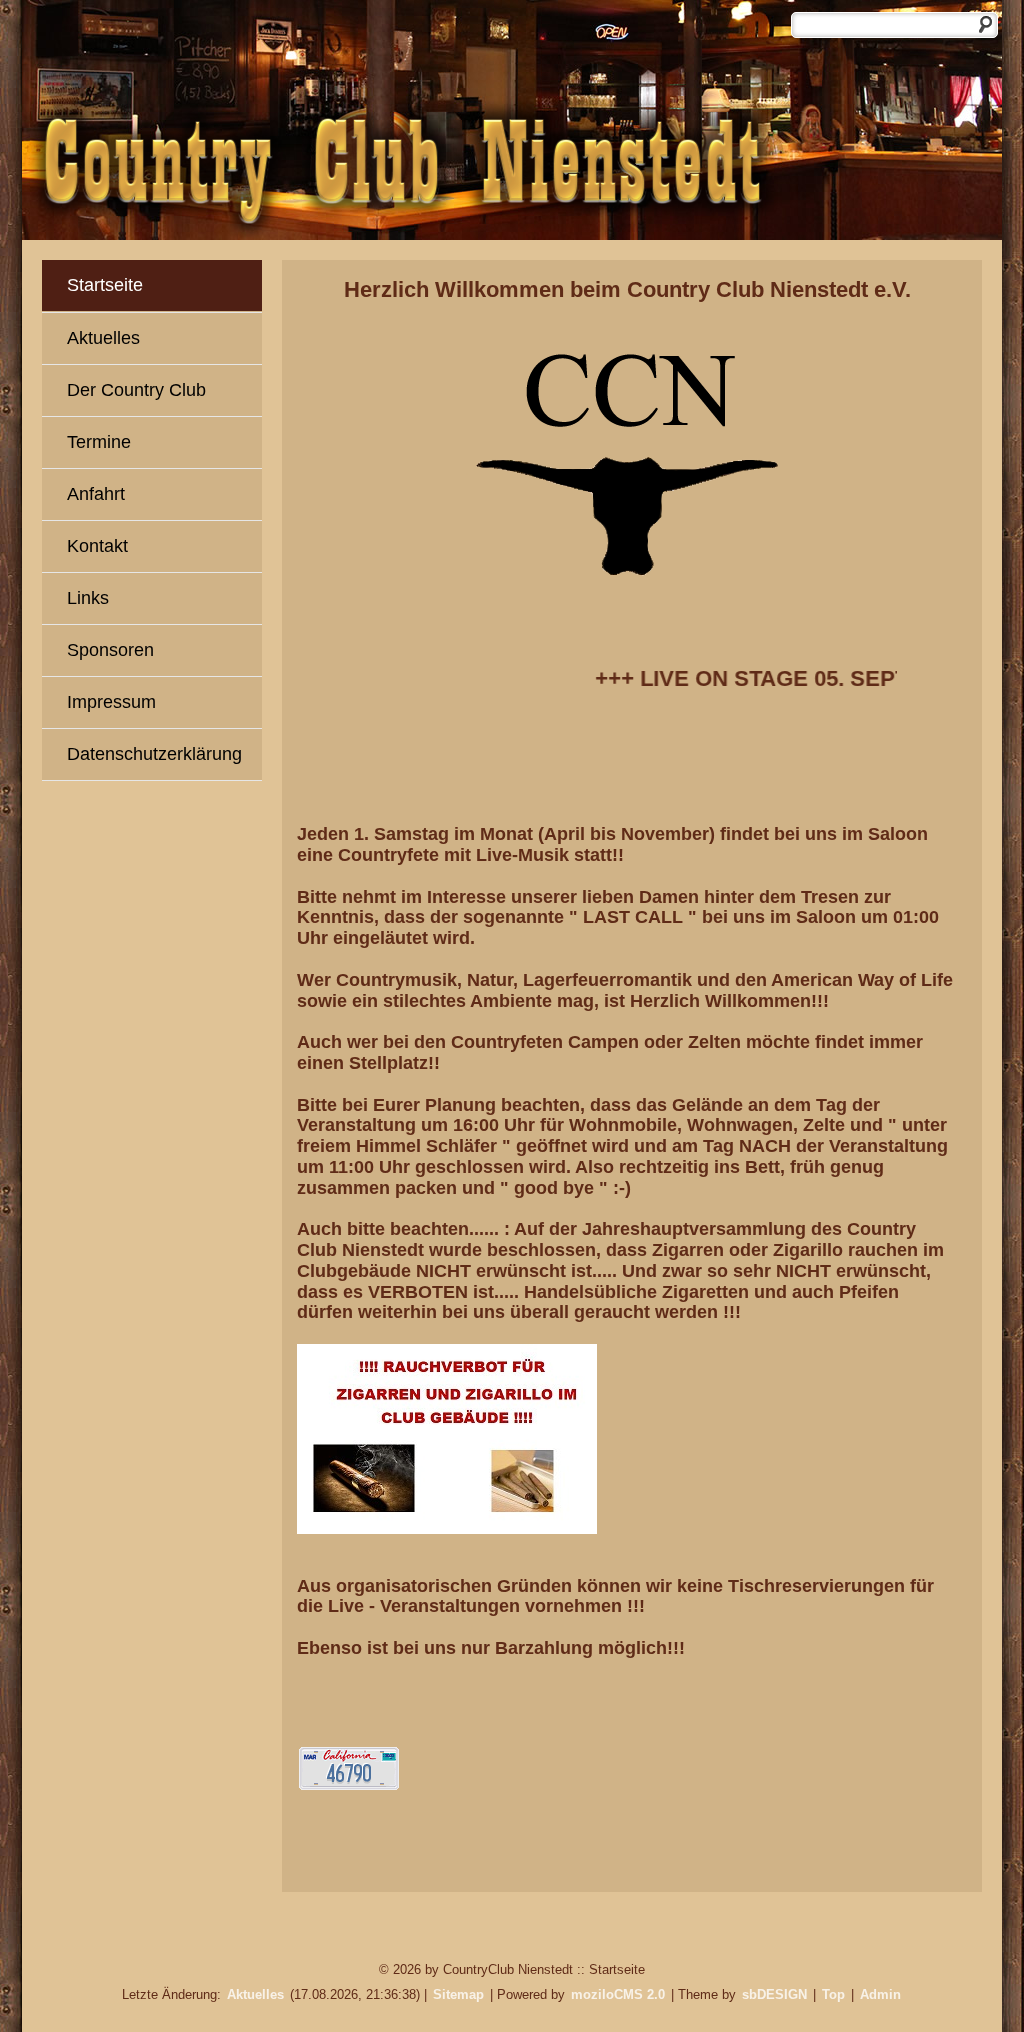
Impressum (111, 702)
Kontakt (97, 546)
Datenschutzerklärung (154, 754)
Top (833, 1994)
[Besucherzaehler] (349, 1784)
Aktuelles (103, 338)
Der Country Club (136, 390)
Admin (880, 1994)
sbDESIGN (774, 1994)
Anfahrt (96, 494)
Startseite (105, 285)
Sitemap (458, 1994)
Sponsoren (110, 650)
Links (88, 598)
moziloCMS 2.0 (618, 1994)
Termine (99, 442)
